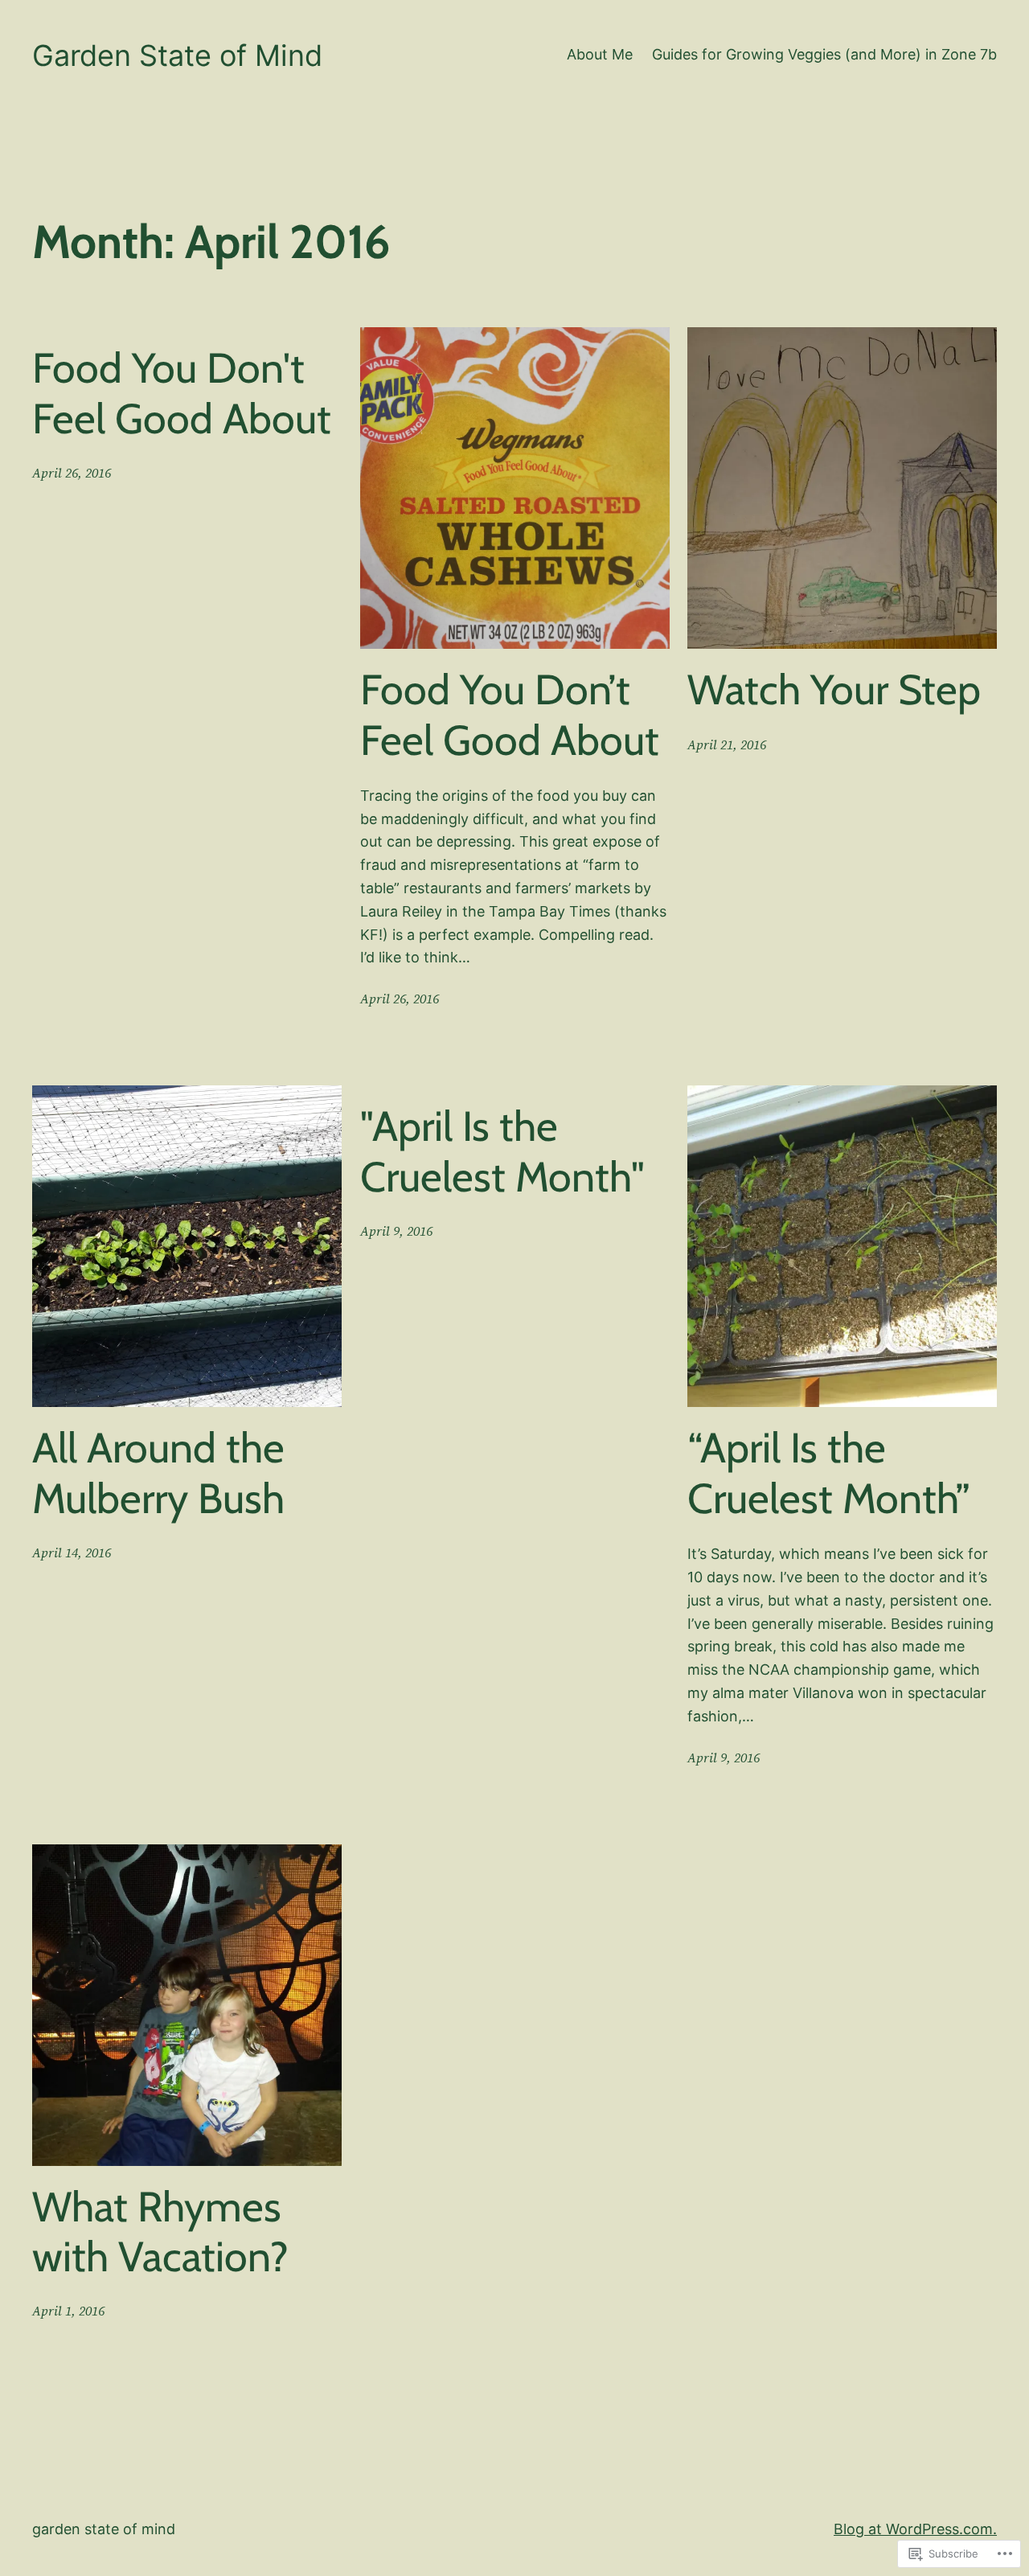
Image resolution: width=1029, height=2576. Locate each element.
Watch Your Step (834, 690)
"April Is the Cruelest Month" (502, 1151)
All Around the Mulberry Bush (158, 1473)
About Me (600, 54)
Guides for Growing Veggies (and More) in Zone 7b (824, 54)
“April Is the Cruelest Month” (829, 1473)
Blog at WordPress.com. (915, 2529)
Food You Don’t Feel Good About (510, 715)
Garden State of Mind (177, 55)
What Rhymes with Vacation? (160, 2232)
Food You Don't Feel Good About (182, 393)
